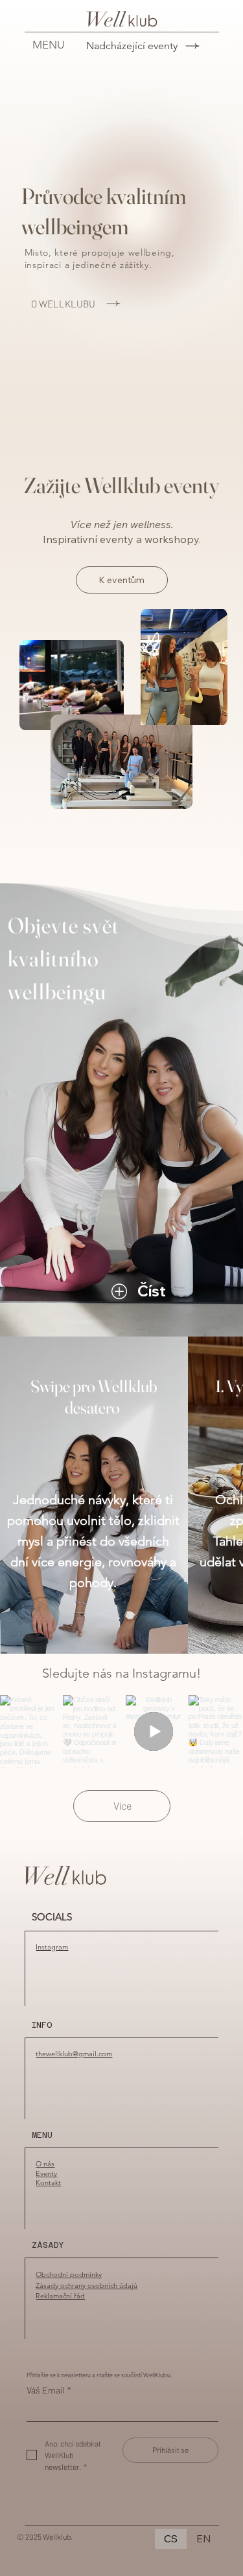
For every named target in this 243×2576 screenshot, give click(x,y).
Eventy (46, 2173)
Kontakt (48, 2182)
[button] (183, 1291)
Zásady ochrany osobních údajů (87, 2285)
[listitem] (94, 1495)
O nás (45, 2164)
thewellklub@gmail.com (74, 2054)
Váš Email (49, 2390)
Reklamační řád (60, 2296)
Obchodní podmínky (69, 2274)
